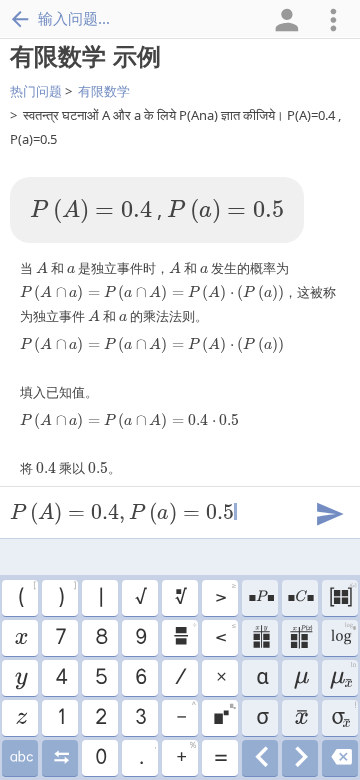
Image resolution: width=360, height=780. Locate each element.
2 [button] (100, 718)
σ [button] (260, 718)
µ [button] (300, 678)
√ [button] (140, 598)
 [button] (224, 715)
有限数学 (104, 91)
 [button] (20, 718)
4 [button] (60, 678)
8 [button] (100, 638)
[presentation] (91, 211)
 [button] (20, 758)
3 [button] (140, 718)
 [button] (180, 598)
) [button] (67, 595)
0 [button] (100, 758)
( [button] (27, 595)
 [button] (260, 638)
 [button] (260, 758)
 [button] (342, 595)
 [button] (300, 718)
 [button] (300, 758)
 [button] (20, 638)
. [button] (147, 755)
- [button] (186, 715)
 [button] (184, 635)
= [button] (220, 758)
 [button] (260, 598)
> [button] (225, 595)
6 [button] (140, 678)
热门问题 (36, 91)
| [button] (100, 598)
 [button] (20, 678)
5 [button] (100, 678)
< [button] (225, 635)
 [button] (342, 635)
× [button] (220, 678)
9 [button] (140, 638)
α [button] (260, 678)
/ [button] (180, 678)
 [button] (340, 758)
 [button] (342, 675)
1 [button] (60, 718)
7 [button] (60, 638)
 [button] (300, 598)
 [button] (343, 715)
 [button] (60, 758)
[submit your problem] (329, 512)
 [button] (300, 638)
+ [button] (186, 755)
